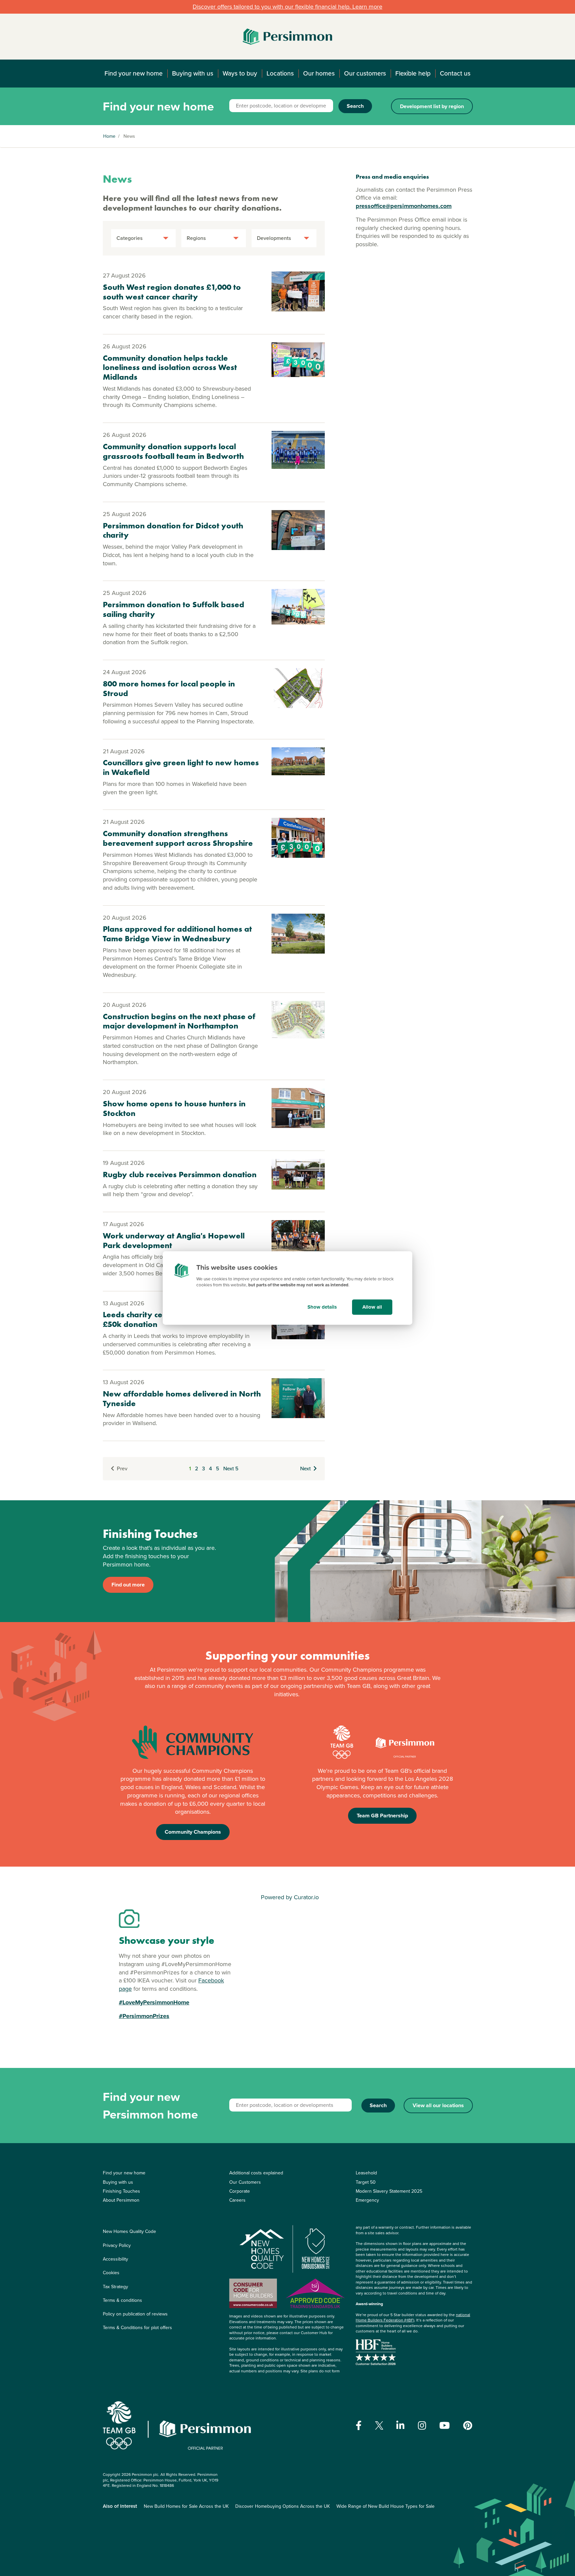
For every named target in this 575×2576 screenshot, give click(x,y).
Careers (237, 2200)
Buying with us (193, 73)
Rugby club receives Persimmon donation (180, 1174)
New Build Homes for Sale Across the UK (186, 2506)
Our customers (365, 73)
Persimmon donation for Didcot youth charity (173, 530)
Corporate (240, 2191)
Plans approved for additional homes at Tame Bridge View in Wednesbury (177, 934)
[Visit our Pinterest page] (468, 2426)
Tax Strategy (115, 2287)
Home (109, 136)
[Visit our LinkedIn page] (400, 2426)
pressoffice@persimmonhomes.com (404, 206)
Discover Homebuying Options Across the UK (283, 2506)
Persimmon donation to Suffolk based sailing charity (174, 609)
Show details (322, 1307)
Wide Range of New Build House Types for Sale (385, 2506)
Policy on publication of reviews (135, 2314)
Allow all (372, 1307)
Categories (130, 238)
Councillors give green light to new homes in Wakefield (181, 767)
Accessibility (115, 2259)
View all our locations (438, 2105)
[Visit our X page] (379, 2425)
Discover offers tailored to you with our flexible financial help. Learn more (287, 7)
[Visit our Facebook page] (359, 2426)
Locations (280, 73)
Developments (274, 238)
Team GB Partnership (382, 1816)
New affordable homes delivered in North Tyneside (182, 1398)
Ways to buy (240, 73)
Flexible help (413, 73)
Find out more (128, 1585)
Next (305, 1469)
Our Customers (245, 2182)
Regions (196, 238)
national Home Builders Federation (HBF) (413, 2318)
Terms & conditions (122, 2300)
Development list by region (432, 106)
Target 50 (366, 2182)
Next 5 (231, 1469)
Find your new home (134, 73)
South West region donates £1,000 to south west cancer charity (172, 292)
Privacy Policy (117, 2245)
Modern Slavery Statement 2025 (389, 2191)
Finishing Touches (121, 2191)
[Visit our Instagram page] (422, 2426)
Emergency (367, 2200)
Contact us (455, 73)
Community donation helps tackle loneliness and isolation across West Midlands (170, 368)
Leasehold (366, 2173)
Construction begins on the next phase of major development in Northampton (179, 1021)
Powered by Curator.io (290, 1897)
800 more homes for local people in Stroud (169, 688)
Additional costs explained (256, 2173)
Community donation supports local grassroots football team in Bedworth (173, 451)
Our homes (319, 73)
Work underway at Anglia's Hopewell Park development (174, 1240)
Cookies (111, 2273)
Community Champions (193, 1832)
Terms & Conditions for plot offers (137, 2328)
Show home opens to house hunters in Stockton (174, 1108)
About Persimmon (121, 2200)
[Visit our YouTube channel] (445, 2426)
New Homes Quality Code (129, 2231)
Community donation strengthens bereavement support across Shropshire (178, 838)
